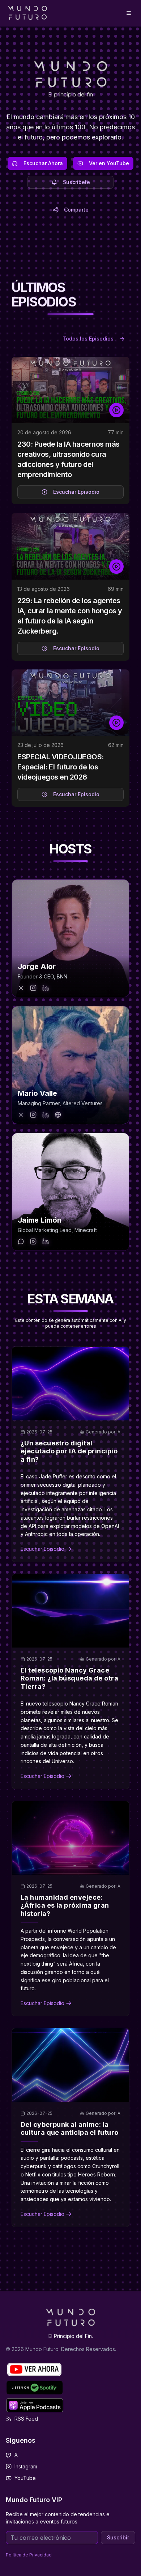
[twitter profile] (21, 988)
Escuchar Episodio (76, 492)
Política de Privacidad (29, 2555)
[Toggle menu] (129, 13)
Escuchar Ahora (43, 163)
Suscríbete (76, 182)
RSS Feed (26, 2419)
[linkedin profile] (46, 988)
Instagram (26, 2466)
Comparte (76, 210)
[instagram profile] (33, 988)
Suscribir (118, 2537)
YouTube (25, 2478)
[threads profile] (21, 1241)
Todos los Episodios (88, 339)
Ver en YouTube (109, 163)
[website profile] (58, 1115)
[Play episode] (116, 410)
